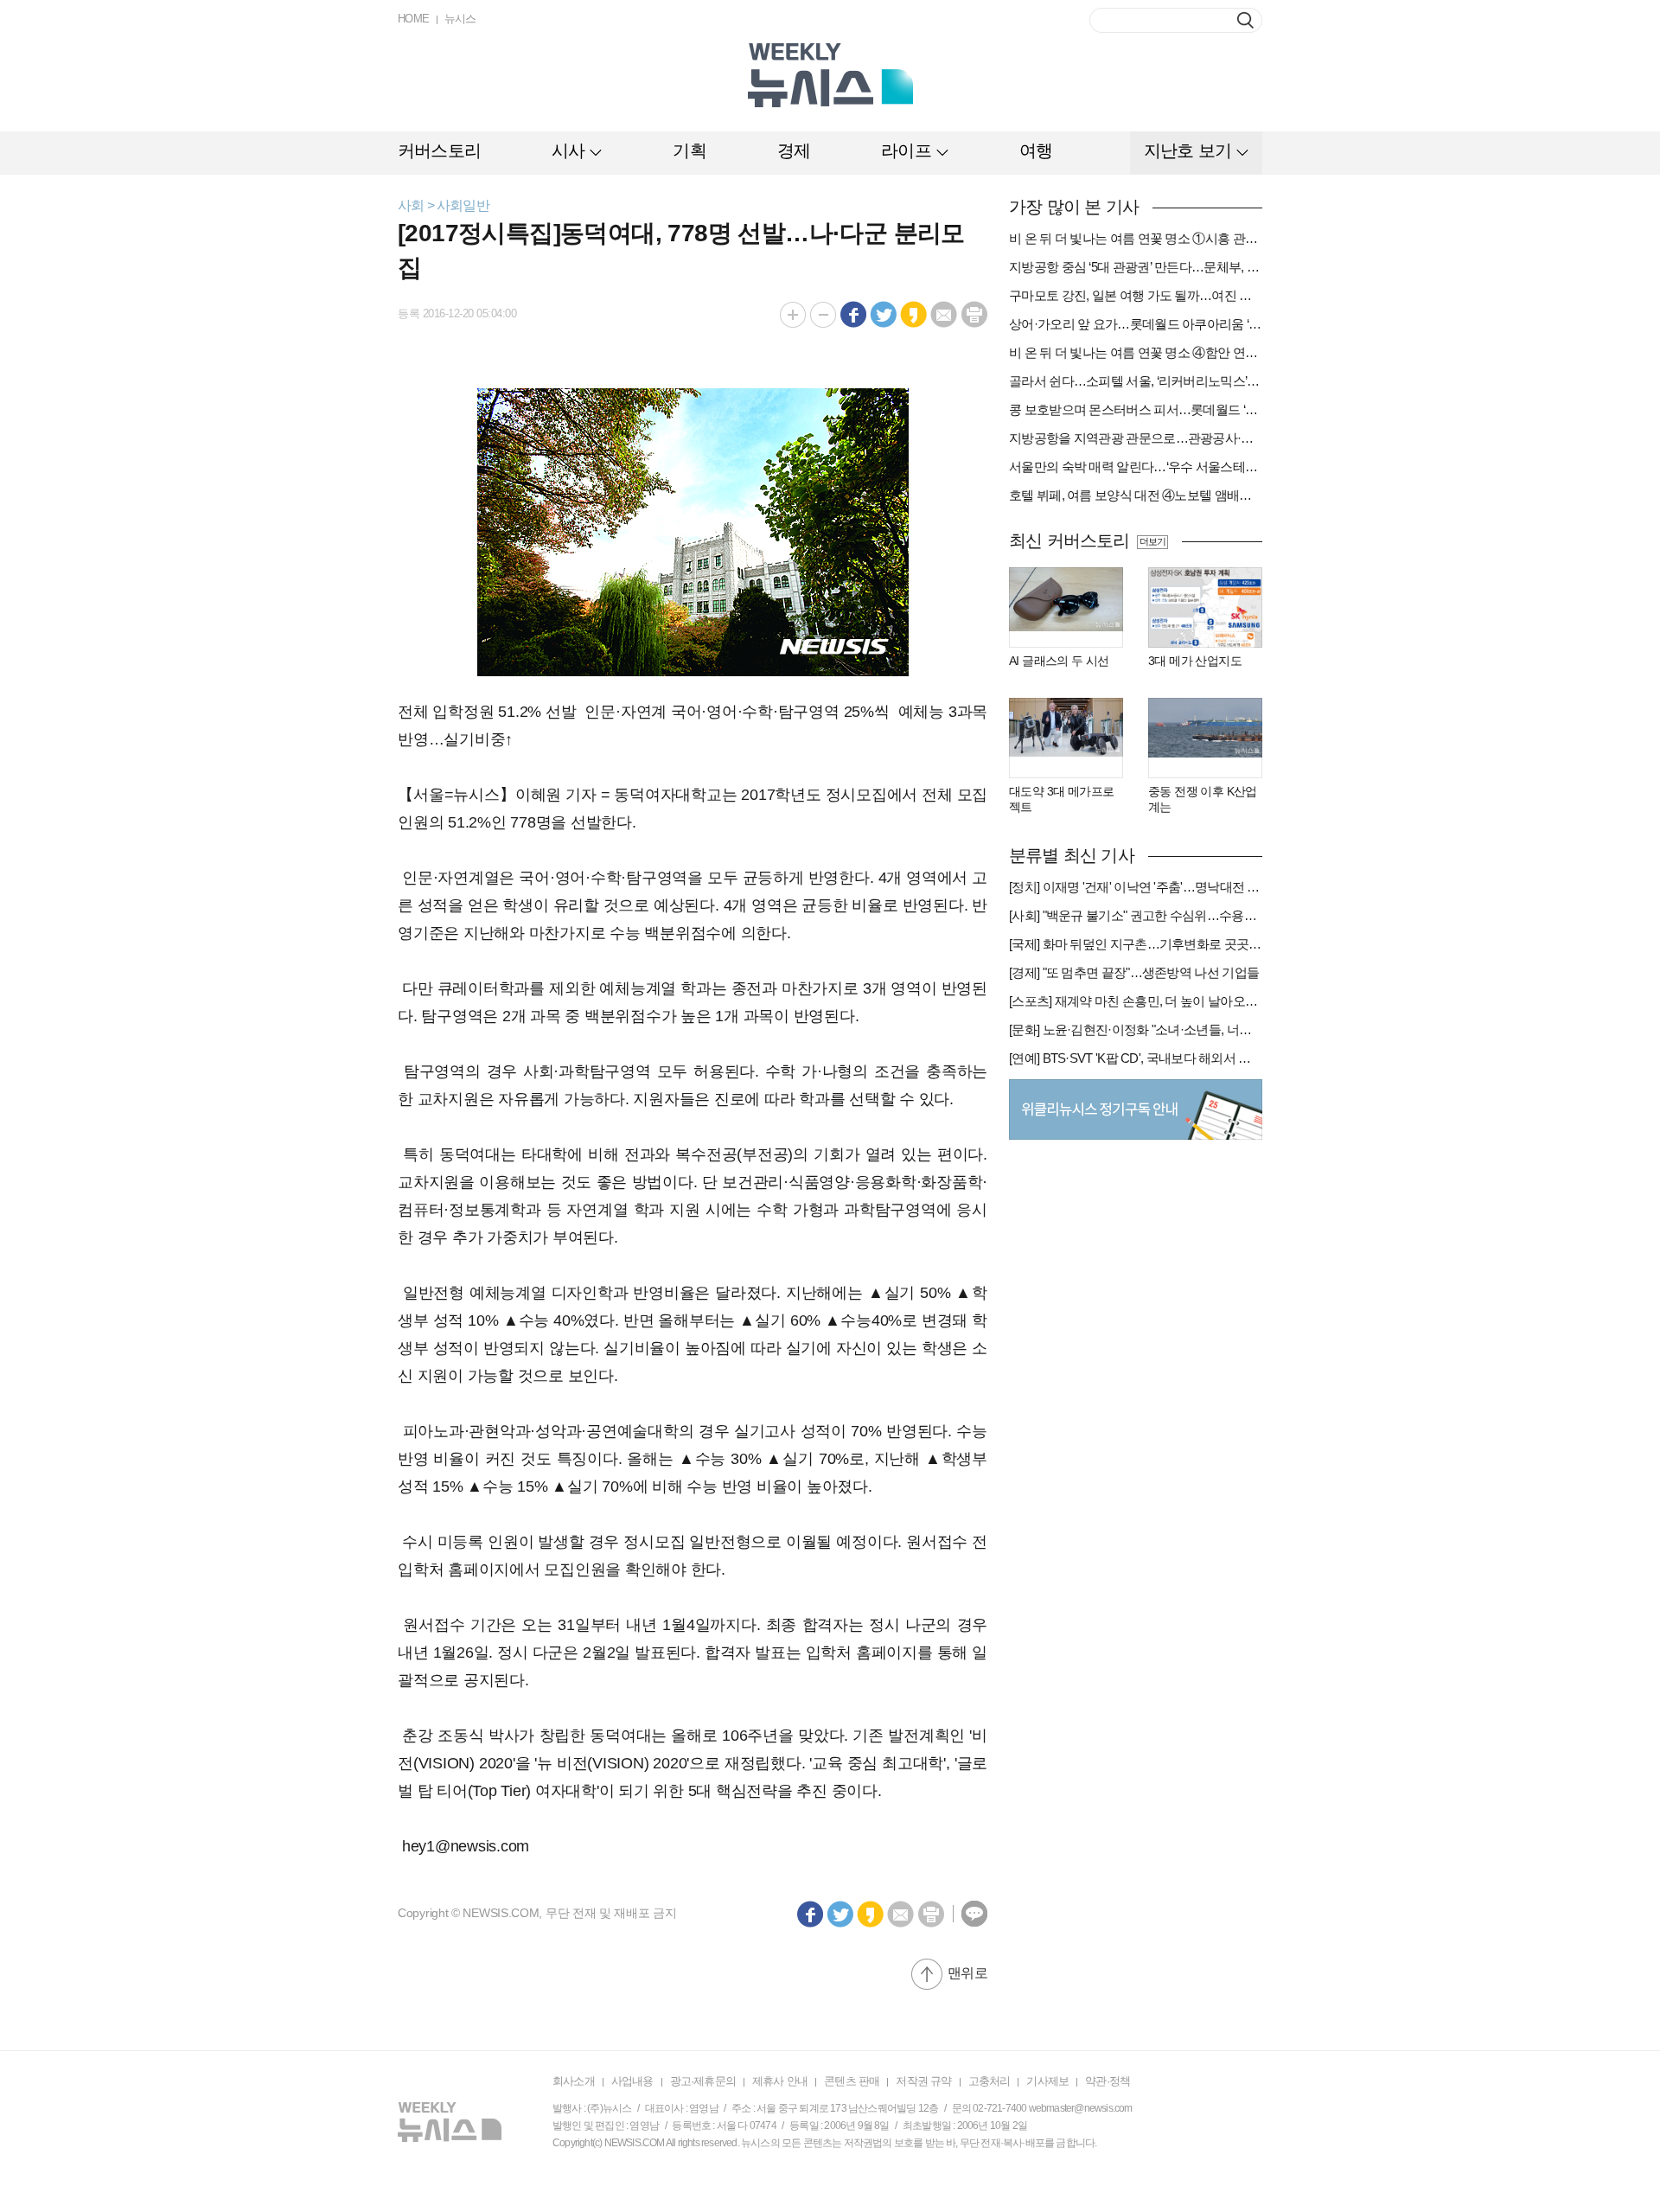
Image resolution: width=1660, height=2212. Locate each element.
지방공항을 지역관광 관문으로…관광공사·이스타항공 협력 (1136, 438)
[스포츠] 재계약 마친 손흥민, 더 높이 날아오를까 (1136, 1001)
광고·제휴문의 (703, 2081)
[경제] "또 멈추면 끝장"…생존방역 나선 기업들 (1134, 972)
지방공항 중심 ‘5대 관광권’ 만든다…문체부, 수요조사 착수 (1136, 267)
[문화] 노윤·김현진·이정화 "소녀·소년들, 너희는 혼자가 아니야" (1136, 1029)
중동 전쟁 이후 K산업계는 (1203, 799)
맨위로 (967, 1973)
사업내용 (632, 2081)
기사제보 (1047, 2081)
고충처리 (990, 2081)
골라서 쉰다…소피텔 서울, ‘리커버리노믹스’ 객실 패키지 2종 (1136, 381)
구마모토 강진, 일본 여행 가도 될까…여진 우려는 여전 (1136, 295)
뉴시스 (460, 19)
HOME (414, 19)
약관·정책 (1108, 2081)
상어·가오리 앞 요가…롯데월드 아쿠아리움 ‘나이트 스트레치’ (1136, 324)
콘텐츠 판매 (852, 2081)
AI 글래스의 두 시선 (1059, 661)
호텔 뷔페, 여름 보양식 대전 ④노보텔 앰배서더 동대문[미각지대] (1136, 495)
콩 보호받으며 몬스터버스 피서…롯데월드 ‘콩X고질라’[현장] (1136, 409)
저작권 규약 (923, 2081)
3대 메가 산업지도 (1195, 661)
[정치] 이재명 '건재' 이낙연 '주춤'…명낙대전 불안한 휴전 (1136, 887)
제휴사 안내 (780, 2081)
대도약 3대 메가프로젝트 (1061, 799)
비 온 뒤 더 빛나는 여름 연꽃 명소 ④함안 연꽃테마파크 (1136, 352)
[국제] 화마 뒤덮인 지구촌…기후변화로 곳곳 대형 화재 (1136, 944)
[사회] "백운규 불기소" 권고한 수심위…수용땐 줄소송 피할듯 (1136, 915)
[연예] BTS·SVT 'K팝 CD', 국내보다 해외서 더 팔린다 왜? (1136, 1058)
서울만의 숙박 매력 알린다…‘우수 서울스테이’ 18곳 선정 (1136, 467)
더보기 (1152, 541)
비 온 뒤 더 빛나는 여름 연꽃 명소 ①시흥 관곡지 (1136, 238)
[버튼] (1245, 20)
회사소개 (574, 2081)
